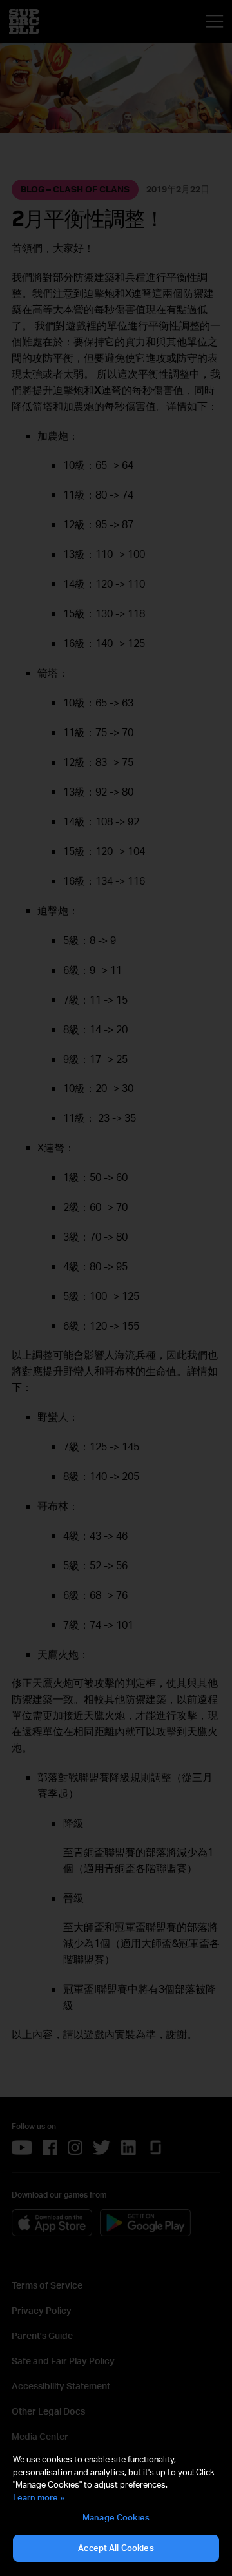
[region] (116, 2508)
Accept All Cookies (116, 2548)
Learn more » (39, 2497)
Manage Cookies (116, 2517)
